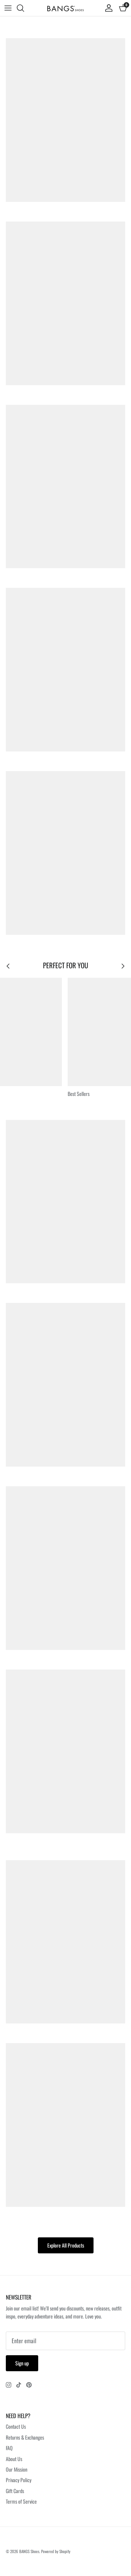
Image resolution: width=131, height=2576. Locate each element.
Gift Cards (15, 2491)
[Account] (107, 8)
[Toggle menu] (8, 8)
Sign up (22, 2363)
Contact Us (16, 2426)
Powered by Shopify (56, 2551)
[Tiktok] (19, 2385)
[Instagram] (9, 2385)
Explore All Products (66, 2245)
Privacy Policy (19, 2480)
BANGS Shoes (29, 2551)
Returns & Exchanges (25, 2437)
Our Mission (17, 2469)
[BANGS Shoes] (65, 8)
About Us (14, 2459)
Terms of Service (21, 2501)
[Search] (24, 8)
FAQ (9, 2448)
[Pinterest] (29, 2385)
